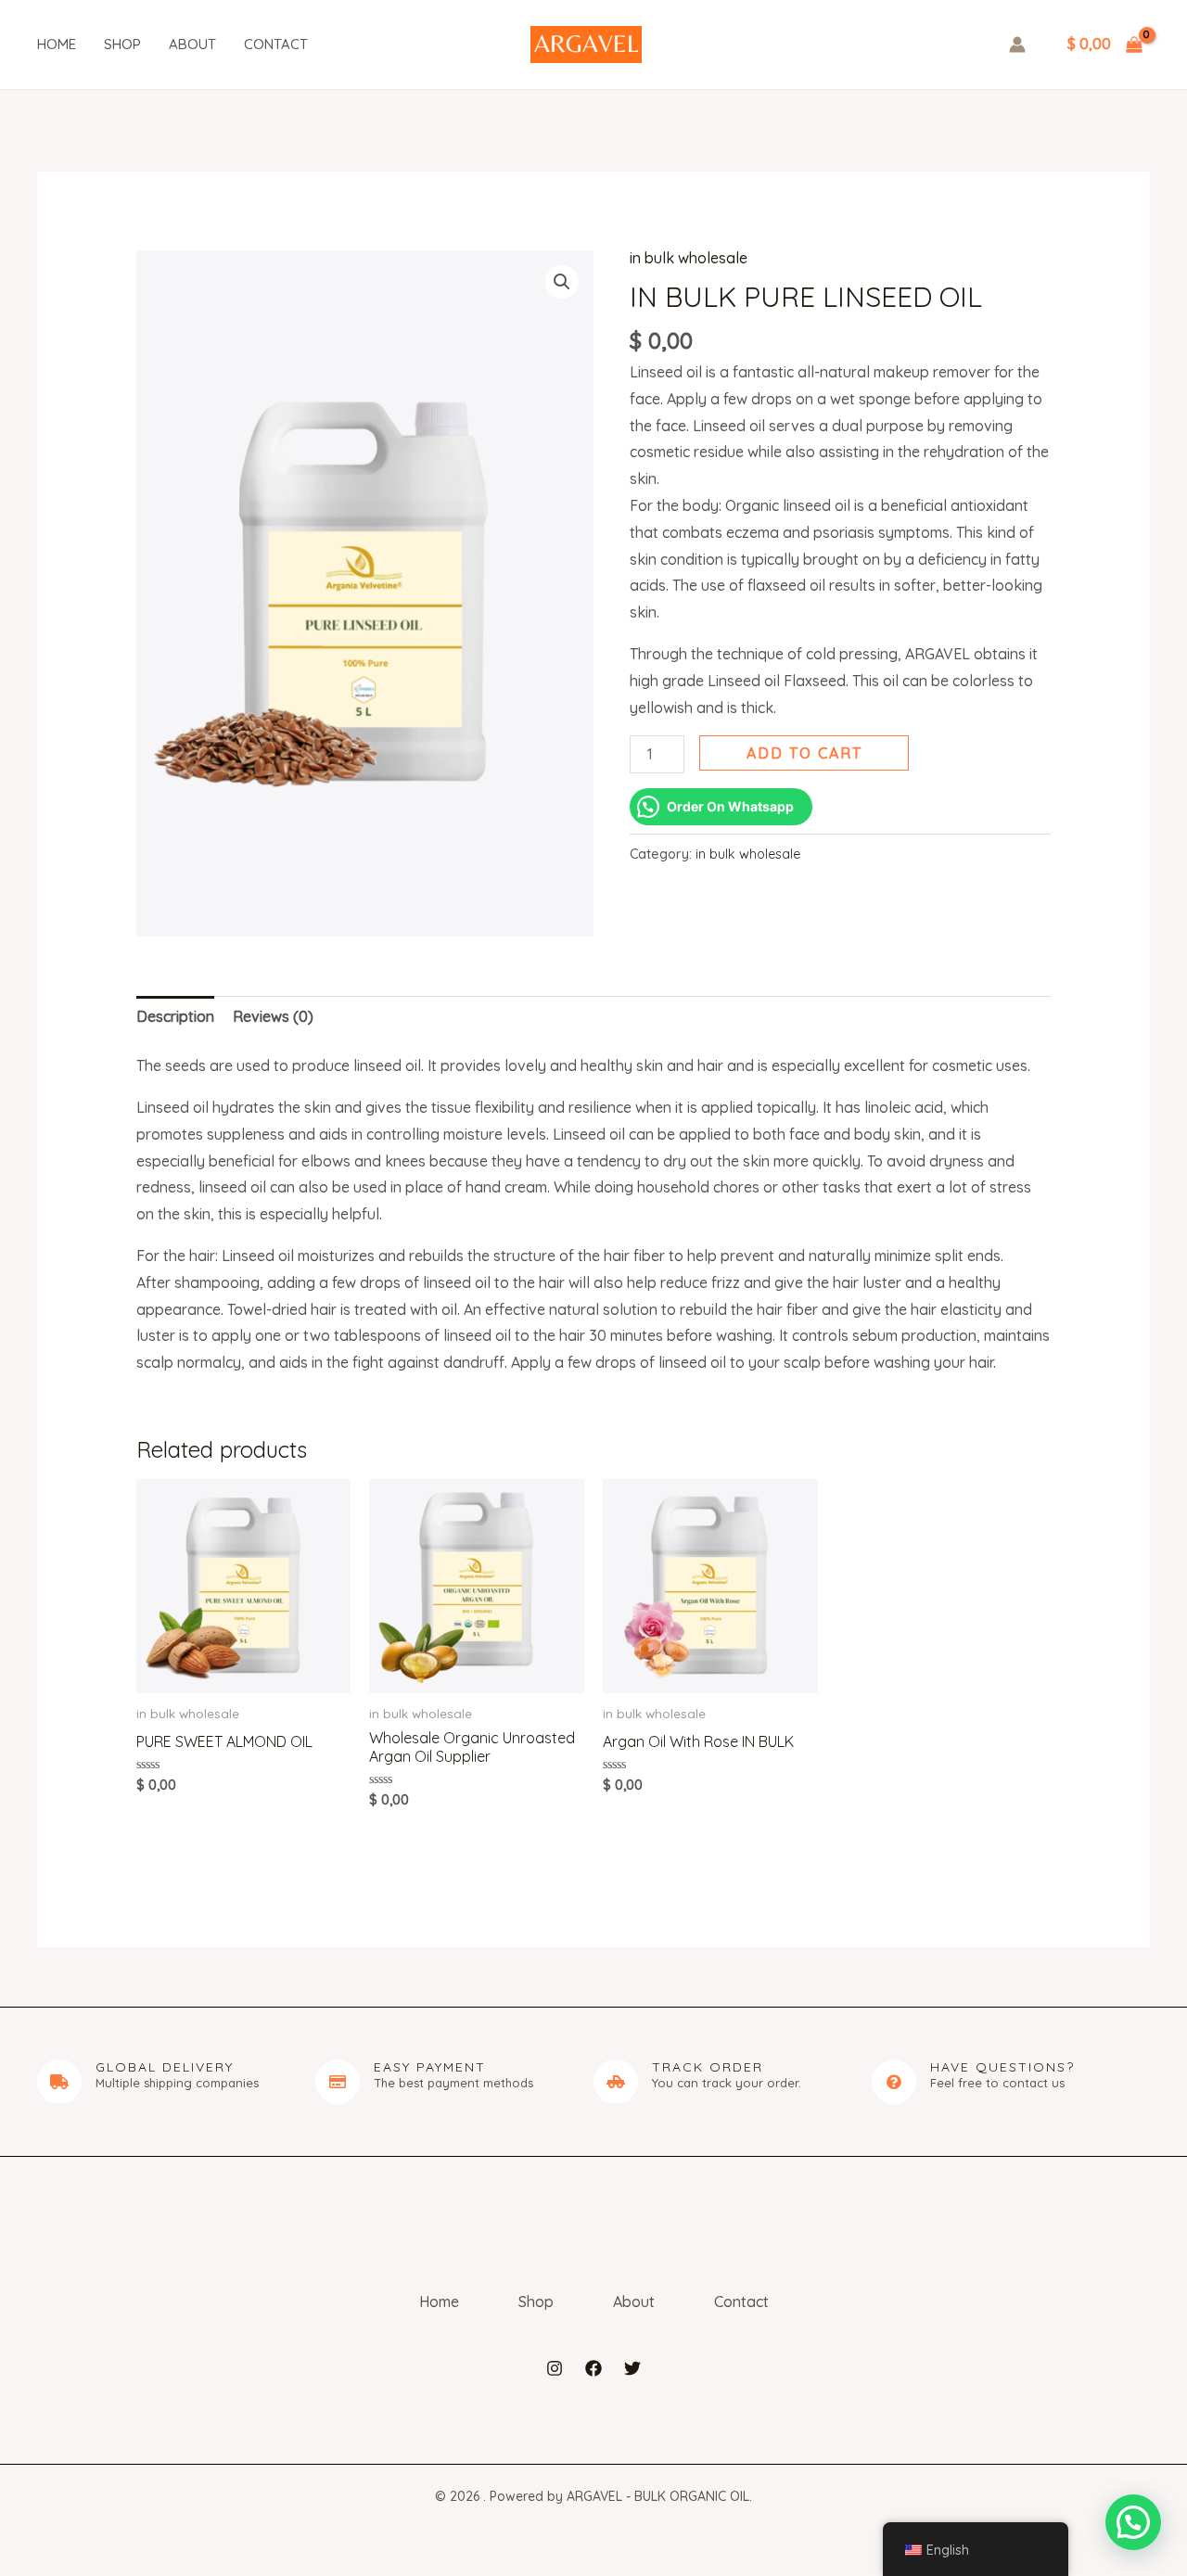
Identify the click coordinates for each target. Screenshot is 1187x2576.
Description (175, 1016)
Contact (276, 44)
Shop (122, 44)
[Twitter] (632, 2368)
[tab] (175, 1017)
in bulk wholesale (689, 258)
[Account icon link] (1017, 45)
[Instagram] (555, 2368)
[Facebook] (593, 2368)
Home (57, 44)
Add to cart (804, 753)
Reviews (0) (273, 1016)
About (192, 44)
